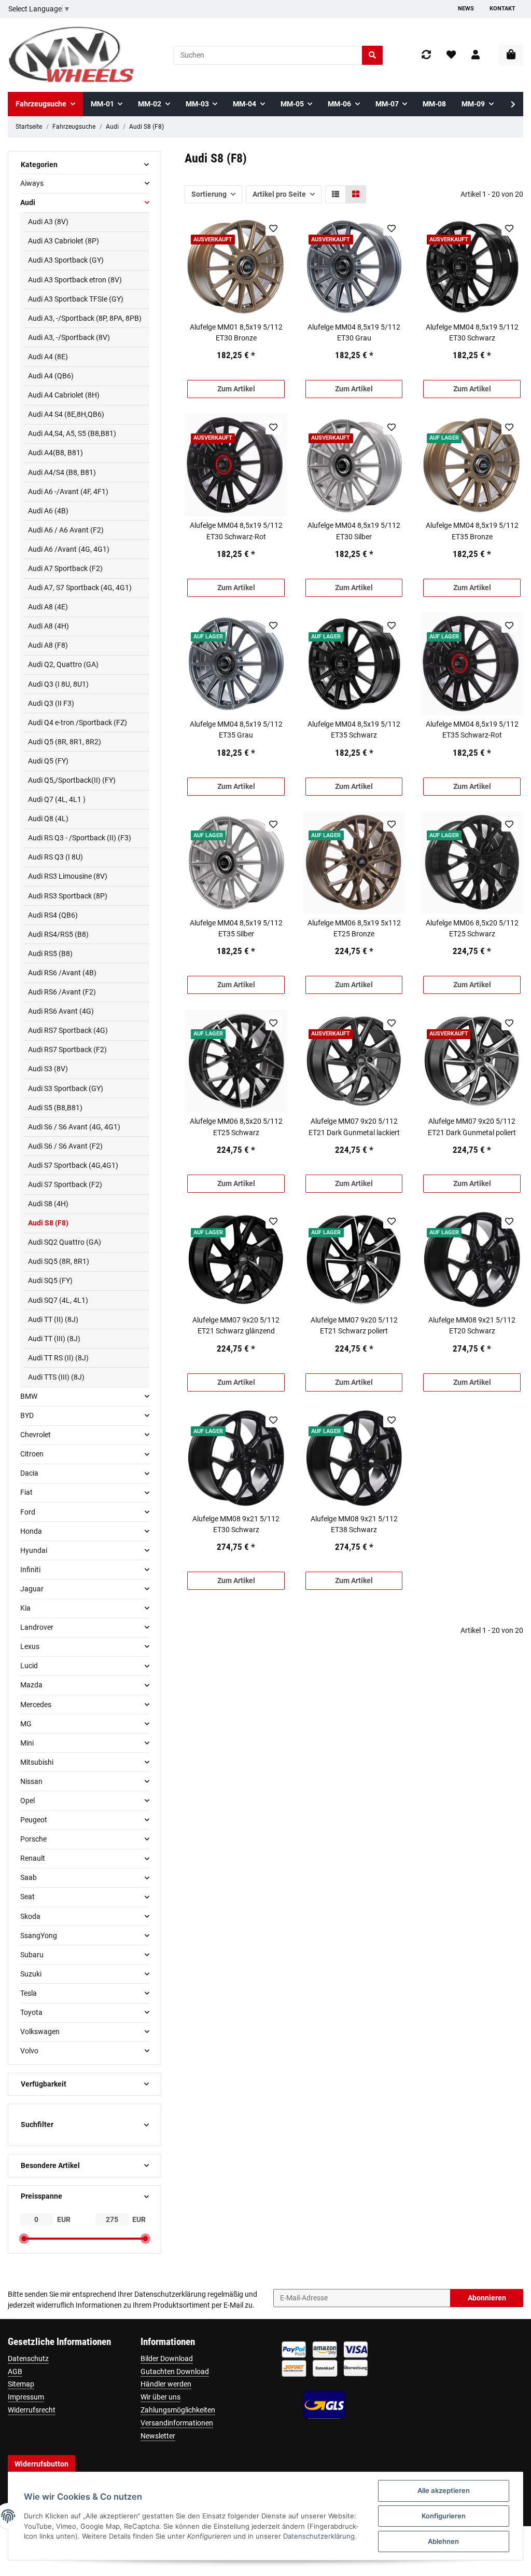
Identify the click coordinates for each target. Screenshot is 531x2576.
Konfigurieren (444, 2516)
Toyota (31, 2012)
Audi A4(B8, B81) (55, 453)
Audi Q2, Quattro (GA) (63, 664)
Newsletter (158, 2436)
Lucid (29, 1666)
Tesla (29, 1993)
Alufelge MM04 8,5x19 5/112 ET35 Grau (236, 730)
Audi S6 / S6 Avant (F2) (65, 1146)
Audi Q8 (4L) (48, 819)
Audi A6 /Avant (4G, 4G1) (69, 549)
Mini (27, 1743)
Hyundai (34, 1550)
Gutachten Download (175, 2371)
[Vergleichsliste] (426, 55)
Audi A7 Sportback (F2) (65, 568)
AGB (15, 2371)
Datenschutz (28, 2359)
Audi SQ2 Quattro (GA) (65, 1242)
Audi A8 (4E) (48, 607)
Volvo (29, 2051)
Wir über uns (160, 2397)
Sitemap (21, 2384)
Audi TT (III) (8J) (54, 1339)
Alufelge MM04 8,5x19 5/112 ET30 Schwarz (472, 332)
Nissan (31, 1781)
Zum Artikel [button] (236, 389)
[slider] (24, 2239)
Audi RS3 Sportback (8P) (68, 896)
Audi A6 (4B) (48, 511)
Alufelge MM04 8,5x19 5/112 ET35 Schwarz (354, 730)
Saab (29, 1877)
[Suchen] (372, 55)
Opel (27, 1801)
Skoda (30, 1916)
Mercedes (36, 1705)
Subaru (32, 1955)
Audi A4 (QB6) (51, 376)
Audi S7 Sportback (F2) (65, 1184)
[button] (476, 55)
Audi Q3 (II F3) (51, 703)
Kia (25, 1608)
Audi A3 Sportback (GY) (66, 260)
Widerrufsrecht (32, 2410)
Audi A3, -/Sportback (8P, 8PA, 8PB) (85, 318)
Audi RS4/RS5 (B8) (58, 934)
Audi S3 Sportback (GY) (66, 1088)
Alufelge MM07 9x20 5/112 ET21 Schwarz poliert (354, 1325)
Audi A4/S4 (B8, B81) (62, 472)
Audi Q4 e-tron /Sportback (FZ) (78, 723)
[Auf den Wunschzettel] (274, 228)
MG (26, 1724)
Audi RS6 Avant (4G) (61, 1011)
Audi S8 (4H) (48, 1204)
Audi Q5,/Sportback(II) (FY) (72, 780)
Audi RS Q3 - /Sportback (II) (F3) (80, 838)
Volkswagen (40, 2032)
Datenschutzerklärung (170, 2294)
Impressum (26, 2397)
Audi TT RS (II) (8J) (58, 1358)
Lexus (30, 1646)
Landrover (37, 1627)
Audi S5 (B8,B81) (55, 1108)
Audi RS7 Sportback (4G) (68, 1030)
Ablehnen (443, 2541)
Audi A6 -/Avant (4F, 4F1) (68, 492)
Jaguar (32, 1589)
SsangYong (39, 1936)
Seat (27, 1897)
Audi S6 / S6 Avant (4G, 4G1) (74, 1127)
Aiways (32, 183)
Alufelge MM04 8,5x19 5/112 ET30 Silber (354, 531)
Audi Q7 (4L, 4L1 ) (57, 799)
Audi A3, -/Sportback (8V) (69, 337)
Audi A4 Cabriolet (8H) (64, 395)
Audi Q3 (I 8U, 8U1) (58, 684)
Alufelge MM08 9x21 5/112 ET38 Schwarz (354, 1524)
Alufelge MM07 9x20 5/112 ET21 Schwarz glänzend (236, 1325)
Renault (33, 1858)
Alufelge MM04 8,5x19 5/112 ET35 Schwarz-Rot (472, 730)
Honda (31, 1531)
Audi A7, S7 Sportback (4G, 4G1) (80, 588)
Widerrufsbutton (41, 2464)
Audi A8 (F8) (48, 645)
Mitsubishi (37, 1762)
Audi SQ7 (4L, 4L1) (58, 1300)
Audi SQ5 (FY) (50, 1280)
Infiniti (30, 1570)
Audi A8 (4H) (48, 626)
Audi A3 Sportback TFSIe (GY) (76, 299)
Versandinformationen (177, 2423)
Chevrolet (36, 1435)
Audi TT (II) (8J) (53, 1319)
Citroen (32, 1454)
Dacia (29, 1473)
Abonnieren (487, 2298)
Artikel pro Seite (279, 194)
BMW (29, 1396)
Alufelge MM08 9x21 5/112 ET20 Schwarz (472, 1325)
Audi (28, 202)
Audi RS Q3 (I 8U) (55, 857)
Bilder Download (167, 2359)
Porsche (33, 1839)
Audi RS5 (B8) (50, 953)
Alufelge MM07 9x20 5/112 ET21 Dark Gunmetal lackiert (354, 1127)
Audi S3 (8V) (48, 1069)
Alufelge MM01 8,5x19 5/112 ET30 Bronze (236, 332)
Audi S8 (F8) (48, 1223)
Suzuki (31, 1974)
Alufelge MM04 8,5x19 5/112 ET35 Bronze (472, 531)
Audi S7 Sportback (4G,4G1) (73, 1165)
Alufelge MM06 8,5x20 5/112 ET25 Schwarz (472, 928)
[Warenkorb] (511, 55)
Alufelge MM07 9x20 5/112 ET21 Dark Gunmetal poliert (472, 1127)
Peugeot (34, 1820)
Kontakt (502, 9)
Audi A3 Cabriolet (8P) (64, 241)
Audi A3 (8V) (48, 222)
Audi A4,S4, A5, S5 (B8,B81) (72, 433)
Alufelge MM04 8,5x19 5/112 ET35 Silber (236, 928)
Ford (28, 1512)
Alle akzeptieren (444, 2490)
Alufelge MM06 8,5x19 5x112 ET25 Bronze (354, 928)
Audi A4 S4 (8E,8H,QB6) (66, 414)
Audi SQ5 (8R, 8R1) (59, 1261)
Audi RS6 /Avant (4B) (62, 973)
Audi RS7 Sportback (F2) (67, 1050)
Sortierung (209, 194)
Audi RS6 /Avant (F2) (62, 992)
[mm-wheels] (72, 55)
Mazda (31, 1685)
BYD (27, 1415)
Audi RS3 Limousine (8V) (68, 876)
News (466, 9)
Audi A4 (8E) (48, 357)
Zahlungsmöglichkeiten (178, 2410)
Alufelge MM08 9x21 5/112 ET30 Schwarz (236, 1524)
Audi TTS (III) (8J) (56, 1377)
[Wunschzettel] (451, 55)
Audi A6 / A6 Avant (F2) (66, 530)
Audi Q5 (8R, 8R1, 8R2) (65, 742)
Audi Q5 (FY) (48, 761)
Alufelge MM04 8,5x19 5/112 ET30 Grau (354, 332)
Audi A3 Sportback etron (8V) (75, 280)
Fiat (26, 1492)
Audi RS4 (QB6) (53, 915)
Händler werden (166, 2384)
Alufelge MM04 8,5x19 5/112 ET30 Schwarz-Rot (236, 531)
